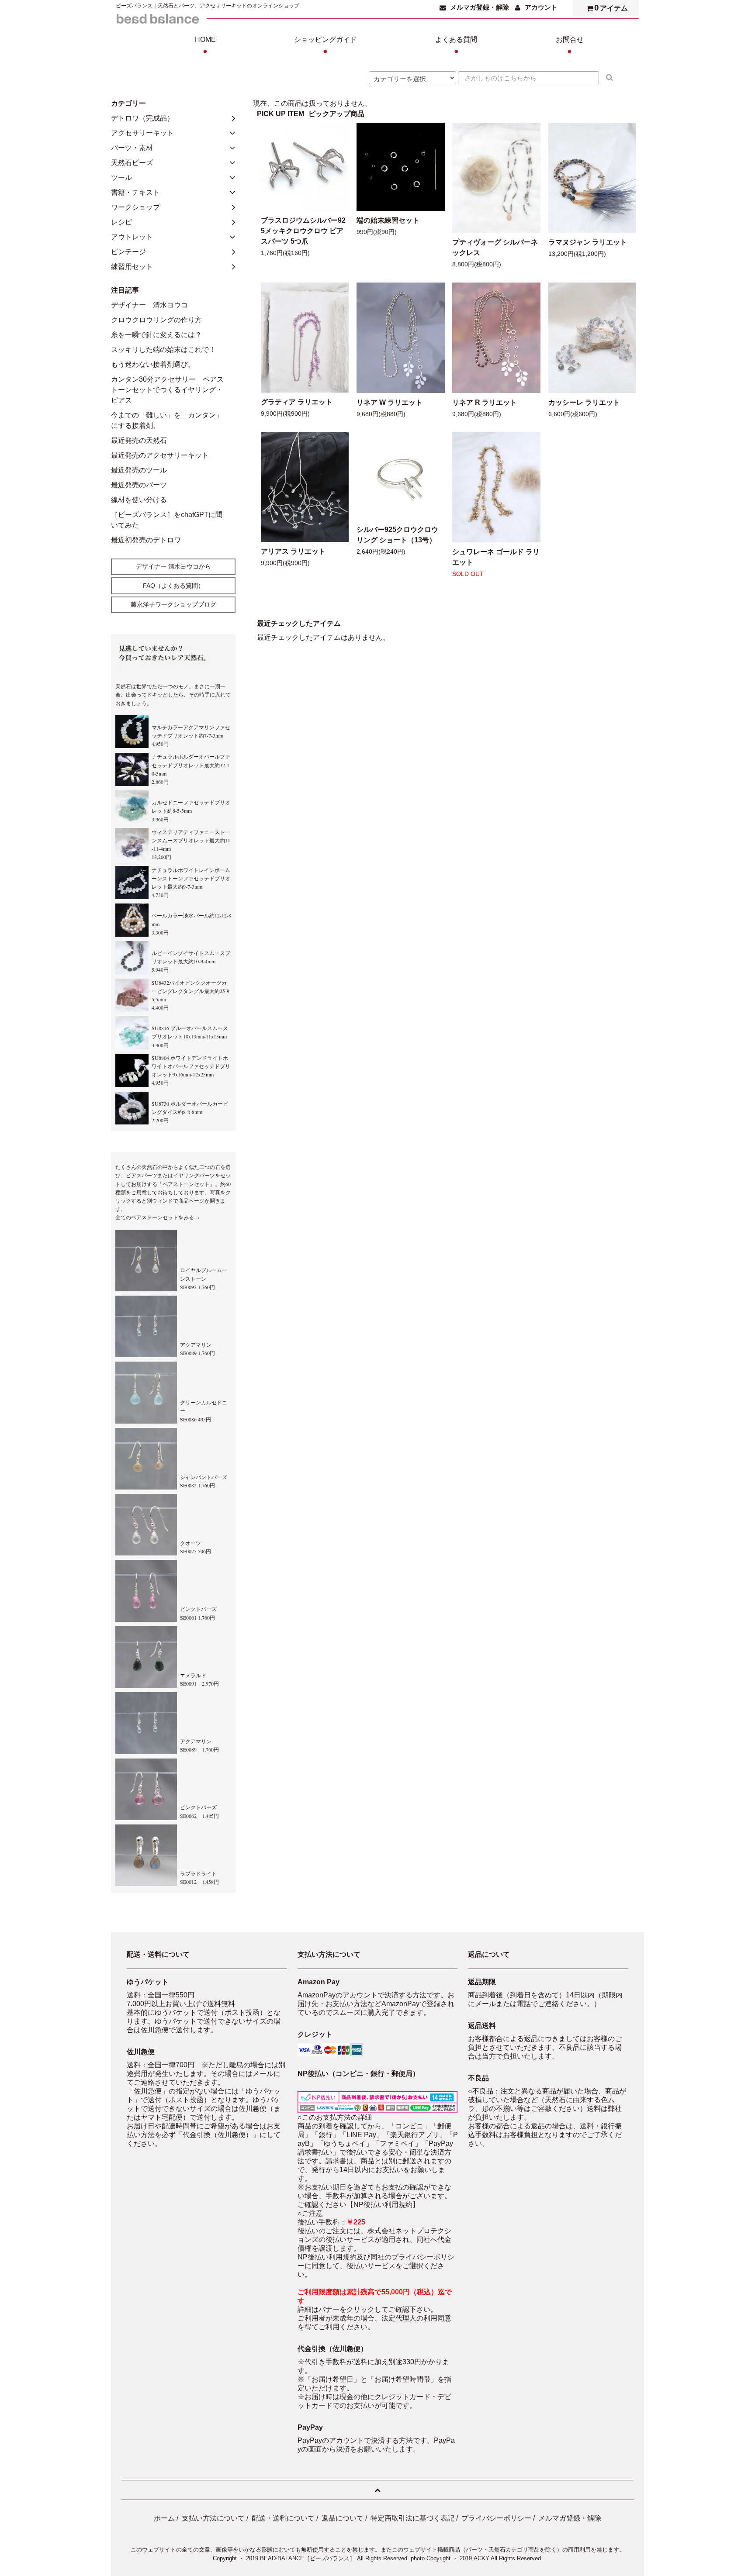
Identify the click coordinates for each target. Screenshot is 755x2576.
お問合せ (570, 46)
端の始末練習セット (388, 220)
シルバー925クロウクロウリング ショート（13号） (397, 535)
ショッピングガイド (326, 46)
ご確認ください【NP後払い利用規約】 (358, 2205)
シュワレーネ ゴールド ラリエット (496, 557)
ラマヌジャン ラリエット (588, 242)
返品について (343, 2518)
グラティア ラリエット (297, 402)
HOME (205, 46)
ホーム (164, 2518)
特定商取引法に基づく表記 (412, 2518)
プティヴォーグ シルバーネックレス (495, 247)
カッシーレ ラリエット (584, 402)
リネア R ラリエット (485, 402)
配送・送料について (283, 2518)
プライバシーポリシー (496, 2518)
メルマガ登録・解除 (480, 7)
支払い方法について (213, 2518)
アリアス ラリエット (293, 551)
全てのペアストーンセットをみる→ (157, 1217)
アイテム (611, 8)
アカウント (541, 7)
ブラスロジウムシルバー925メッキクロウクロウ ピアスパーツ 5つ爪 (303, 231)
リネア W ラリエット (390, 402)
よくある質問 (456, 46)
